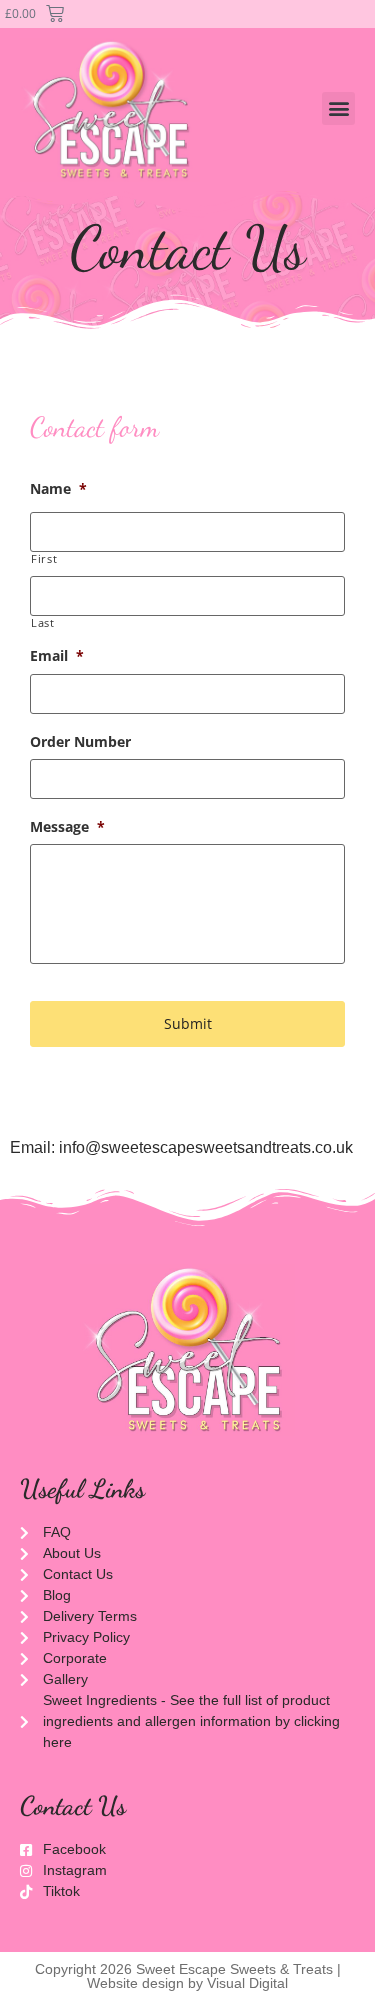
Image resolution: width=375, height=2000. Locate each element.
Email (57, 656)
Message (67, 827)
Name (58, 489)
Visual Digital (247, 1983)
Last (43, 622)
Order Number (80, 742)
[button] (338, 108)
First (44, 558)
